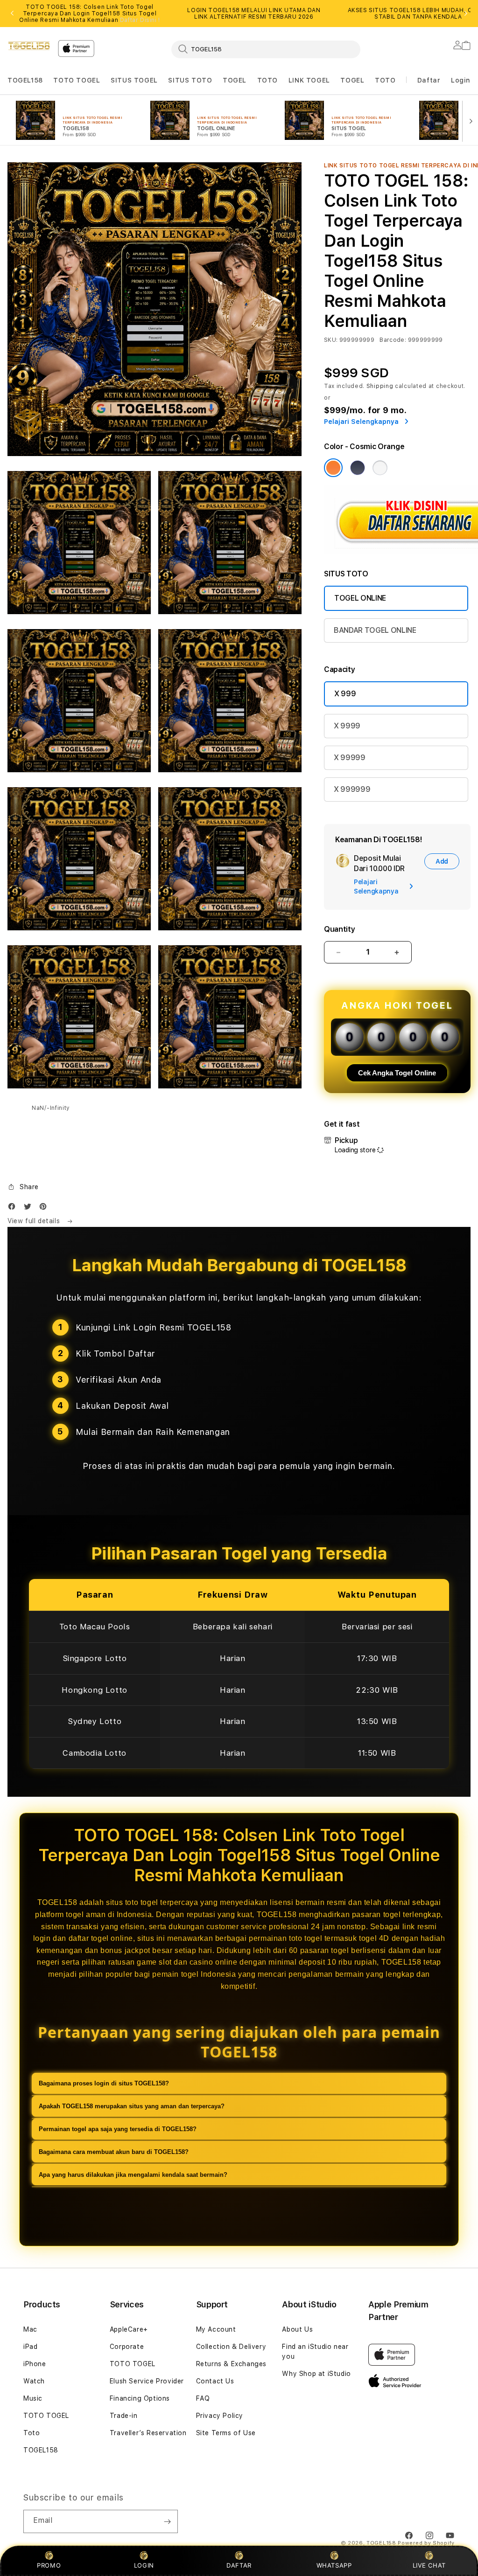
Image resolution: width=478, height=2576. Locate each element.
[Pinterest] (45, 1208)
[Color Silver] (380, 468)
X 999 (345, 694)
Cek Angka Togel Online (397, 1073)
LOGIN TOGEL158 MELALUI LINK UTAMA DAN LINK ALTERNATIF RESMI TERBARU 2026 (254, 14)
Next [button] (466, 14)
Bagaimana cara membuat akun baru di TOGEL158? (114, 2152)
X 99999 (350, 758)
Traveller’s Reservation (148, 2433)
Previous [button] (12, 14)
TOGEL (235, 80)
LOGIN (144, 2565)
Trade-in (124, 2416)
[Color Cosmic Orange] (333, 468)
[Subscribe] (167, 2521)
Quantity (339, 929)
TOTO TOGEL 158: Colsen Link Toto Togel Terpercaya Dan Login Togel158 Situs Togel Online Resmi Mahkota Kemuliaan (90, 14)
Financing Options (140, 2398)
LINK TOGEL (309, 80)
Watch (34, 2381)
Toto (32, 2433)
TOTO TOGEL (77, 80)
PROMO (49, 2565)
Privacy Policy (220, 2416)
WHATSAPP (334, 2565)
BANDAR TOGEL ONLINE (375, 630)
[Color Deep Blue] (358, 468)
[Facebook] (14, 1208)
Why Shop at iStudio (316, 2374)
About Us (297, 2329)
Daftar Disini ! (140, 20)
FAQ (203, 2398)
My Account (216, 2329)
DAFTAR (239, 2565)
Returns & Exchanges (231, 2364)
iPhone (35, 2364)
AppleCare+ (129, 2329)
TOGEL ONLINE (360, 598)
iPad (30, 2347)
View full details (35, 1221)
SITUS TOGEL (134, 80)
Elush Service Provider (147, 2381)
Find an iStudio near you (315, 2351)
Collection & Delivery (231, 2347)
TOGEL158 (25, 80)
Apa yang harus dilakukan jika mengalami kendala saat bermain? (133, 2175)
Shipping (380, 386)
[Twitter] (30, 1208)
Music (33, 2398)
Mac (30, 2329)
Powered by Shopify (426, 2543)
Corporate (127, 2347)
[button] (25, 80)
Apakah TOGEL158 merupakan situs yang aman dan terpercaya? (132, 2106)
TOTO (267, 80)
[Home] (29, 46)
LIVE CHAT (429, 2565)
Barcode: (393, 340)
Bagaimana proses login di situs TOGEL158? (104, 2083)
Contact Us (215, 2381)
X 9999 (347, 726)
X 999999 (352, 789)
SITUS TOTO (190, 80)
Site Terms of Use (226, 2433)
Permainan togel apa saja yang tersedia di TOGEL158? (118, 2129)
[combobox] (266, 49)
